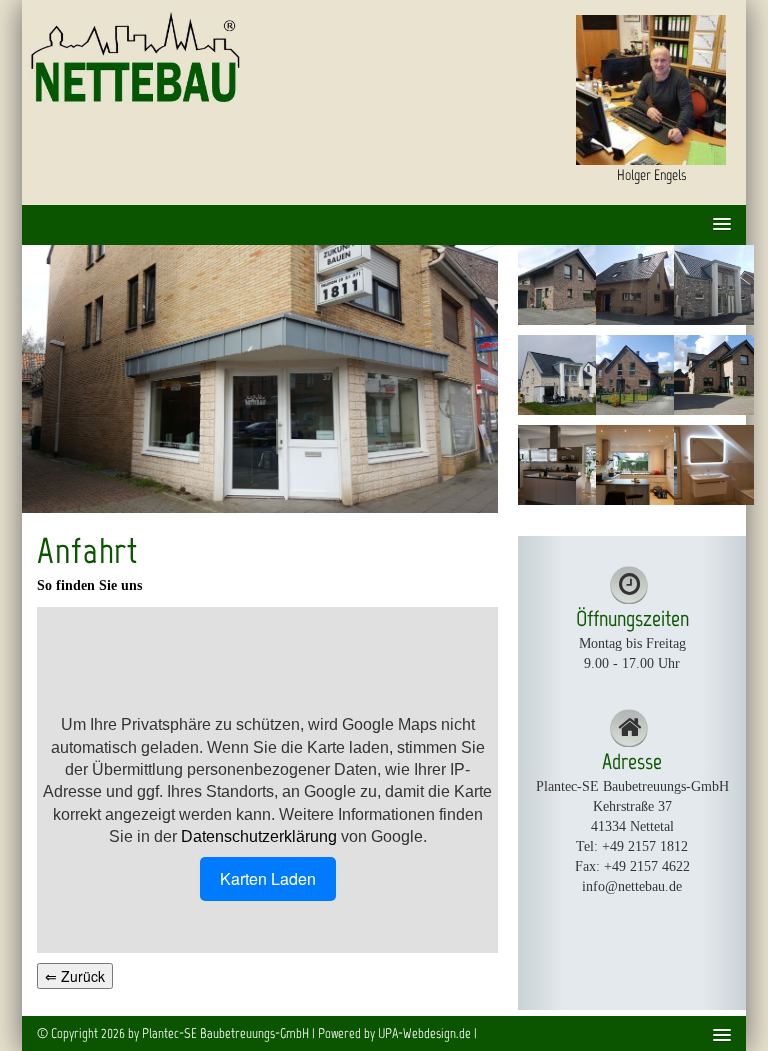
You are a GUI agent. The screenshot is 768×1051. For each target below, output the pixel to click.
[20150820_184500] (554, 465)
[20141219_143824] (710, 465)
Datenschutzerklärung (259, 836)
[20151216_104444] (632, 465)
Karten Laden (268, 878)
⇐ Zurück (75, 976)
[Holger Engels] (651, 90)
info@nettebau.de (632, 886)
